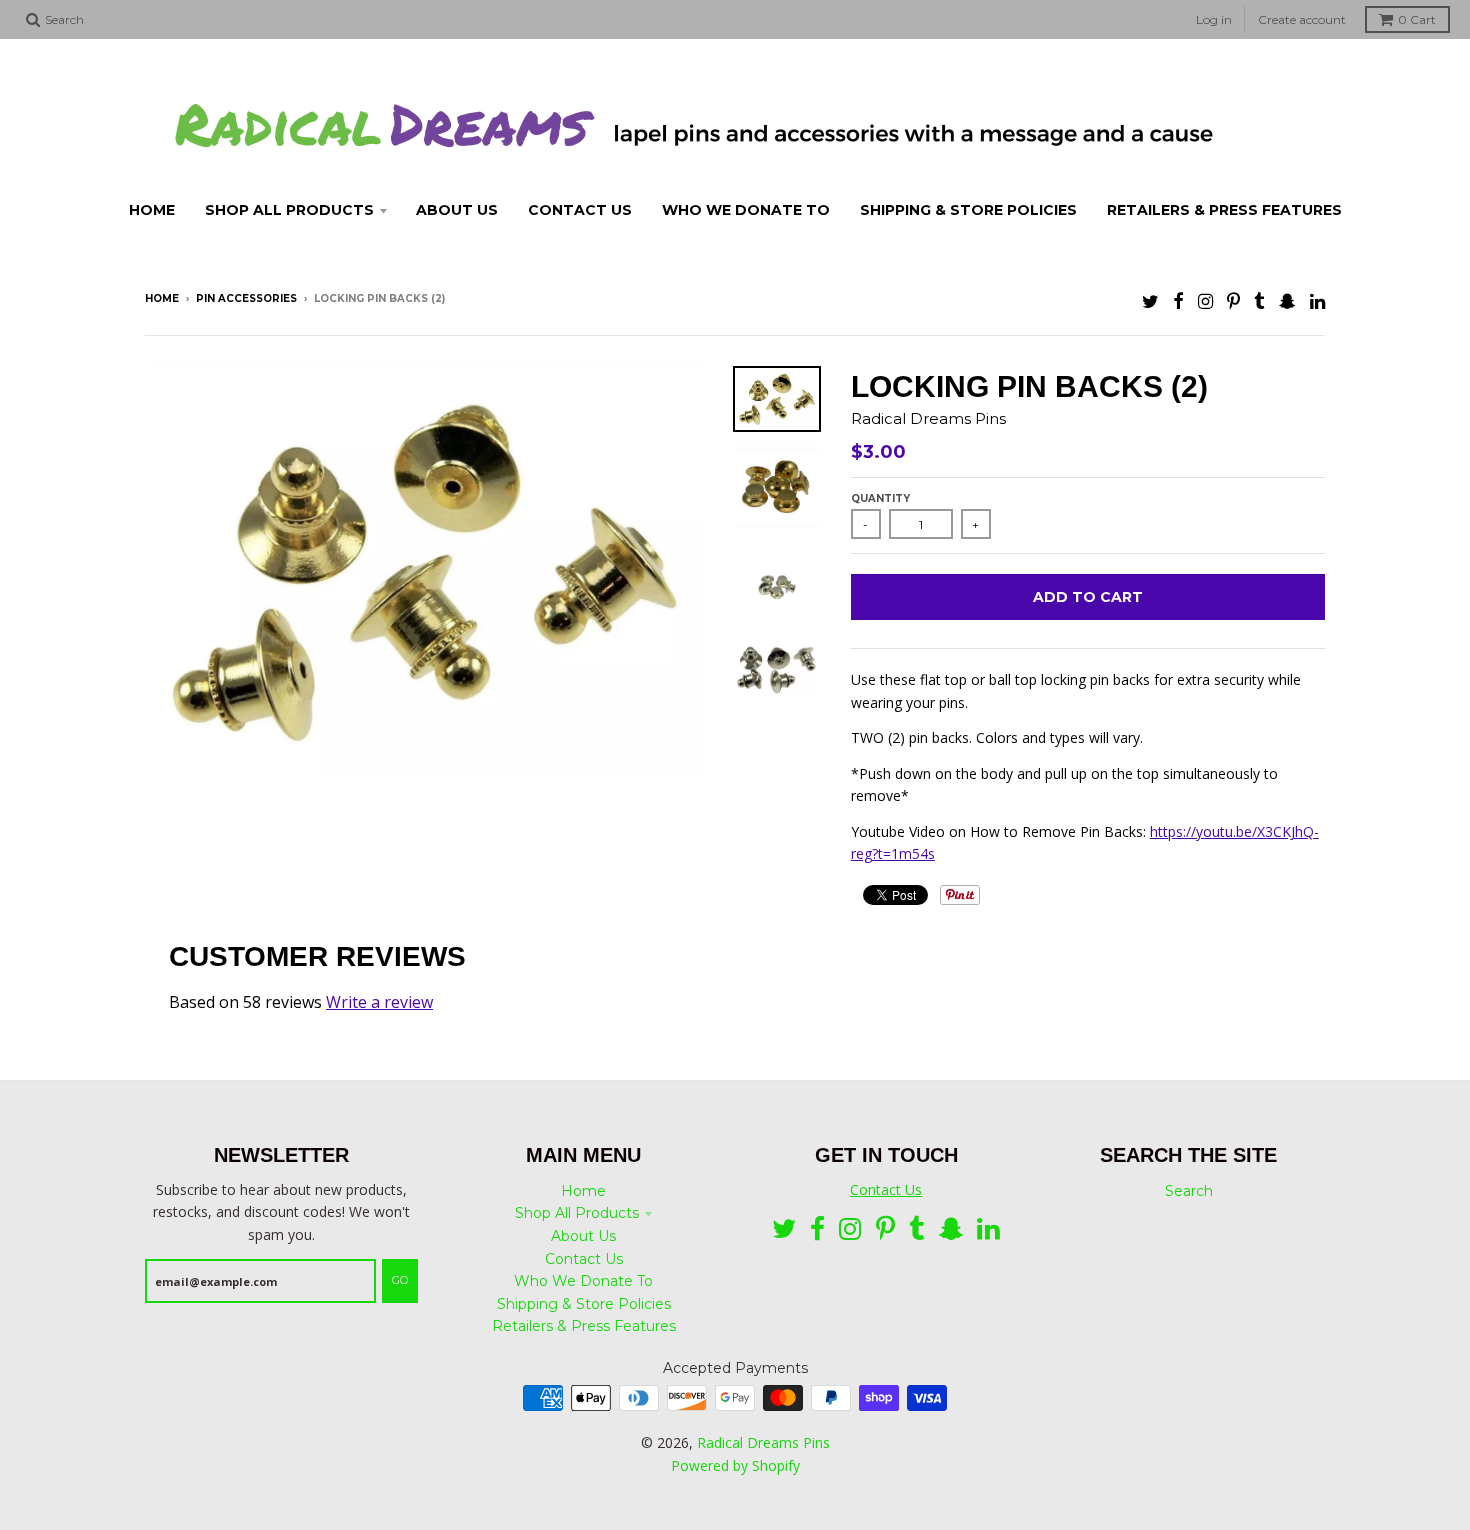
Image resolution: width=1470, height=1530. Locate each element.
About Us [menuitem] (457, 210)
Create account (1302, 19)
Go (400, 1280)
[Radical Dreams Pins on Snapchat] (1287, 300)
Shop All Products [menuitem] (289, 210)
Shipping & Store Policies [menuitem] (968, 210)
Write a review (379, 1002)
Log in (1214, 19)
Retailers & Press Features (584, 1326)
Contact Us (584, 1259)
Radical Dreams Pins (928, 418)
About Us (583, 1236)
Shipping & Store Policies (584, 1304)
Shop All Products (577, 1213)
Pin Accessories (246, 298)
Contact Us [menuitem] (580, 210)
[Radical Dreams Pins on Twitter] (1150, 300)
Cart (1417, 19)
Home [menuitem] (152, 210)
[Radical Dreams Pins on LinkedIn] (1317, 300)
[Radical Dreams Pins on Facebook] (1178, 300)
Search (1189, 1191)
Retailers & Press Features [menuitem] (1224, 210)
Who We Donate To (583, 1281)
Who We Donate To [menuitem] (746, 210)
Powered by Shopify (735, 1465)
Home (162, 298)
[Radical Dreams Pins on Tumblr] (1259, 300)
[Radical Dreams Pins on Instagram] (1205, 300)
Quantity (880, 498)
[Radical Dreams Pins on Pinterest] (1233, 300)
